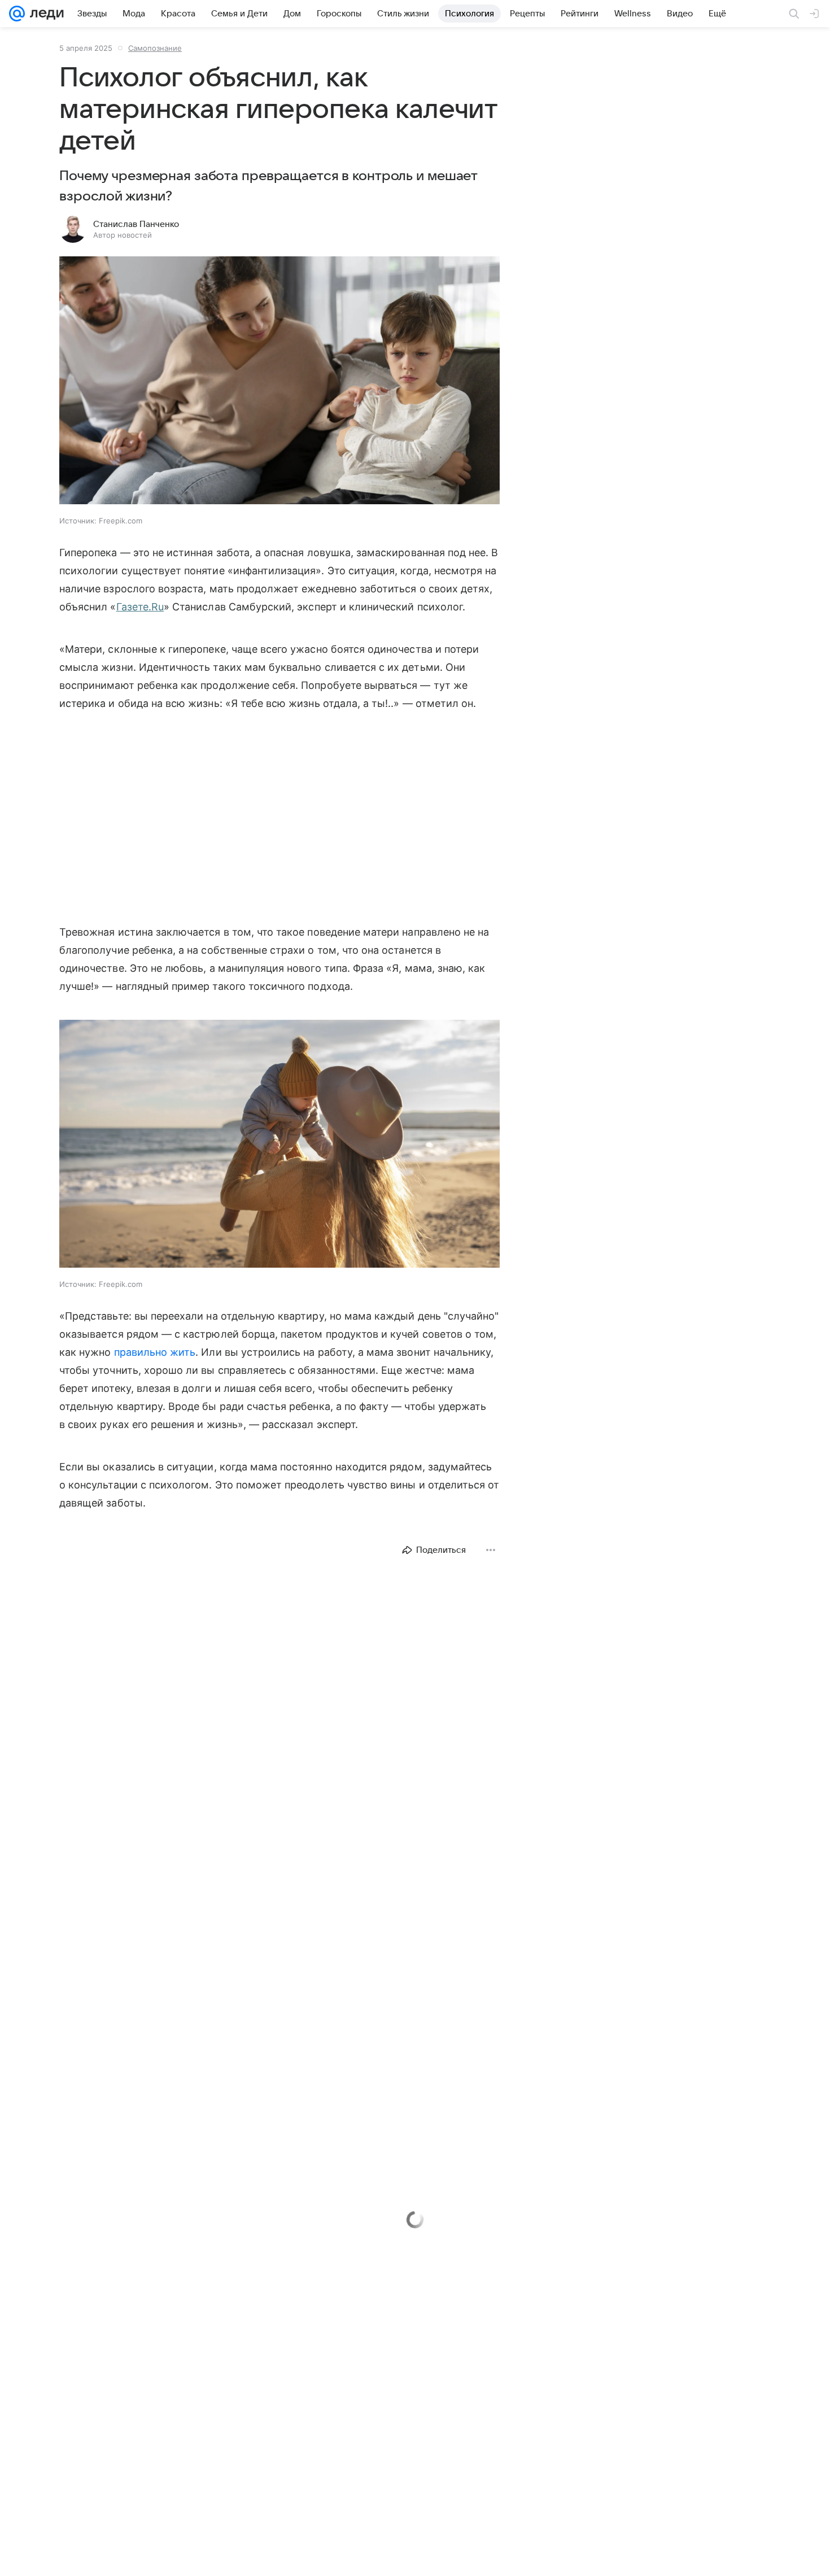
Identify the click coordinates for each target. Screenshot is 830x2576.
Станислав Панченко (136, 224)
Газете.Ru (140, 607)
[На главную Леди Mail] (44, 14)
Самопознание (155, 48)
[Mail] (17, 14)
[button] (279, 381)
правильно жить (155, 1352)
